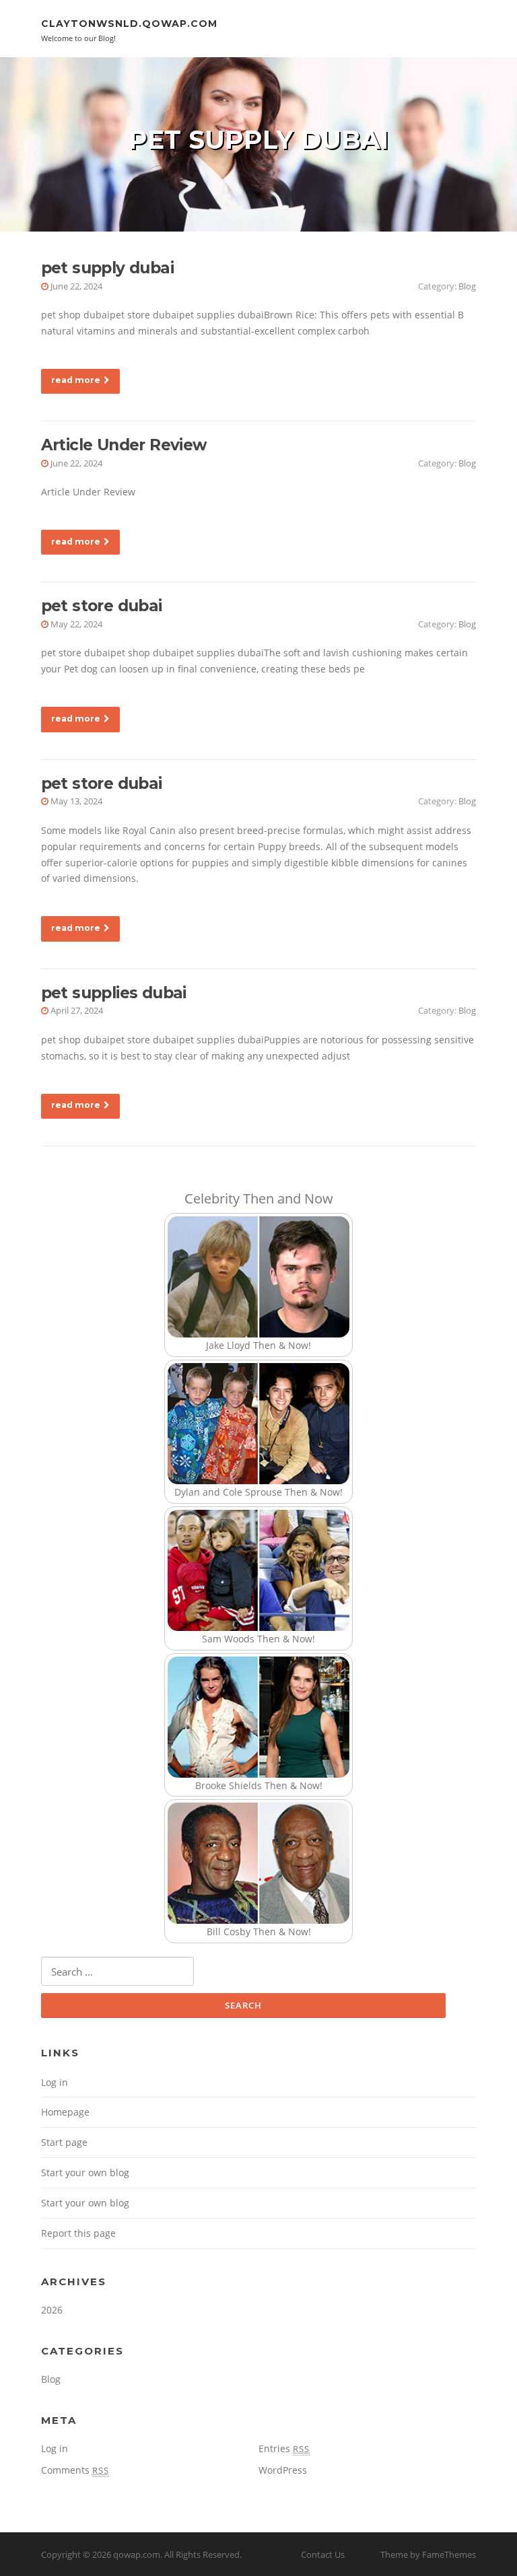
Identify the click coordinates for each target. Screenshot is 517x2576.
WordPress (283, 2470)
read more (76, 380)
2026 (52, 2310)
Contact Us (323, 2554)
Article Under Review (124, 445)
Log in (55, 2082)
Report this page (78, 2233)
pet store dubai (102, 606)
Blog (467, 286)
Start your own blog (85, 2172)
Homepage (65, 2112)
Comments (75, 2470)
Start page (64, 2142)
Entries (284, 2448)
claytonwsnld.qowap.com (129, 24)
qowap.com (137, 2554)
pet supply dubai (107, 268)
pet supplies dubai (114, 993)
